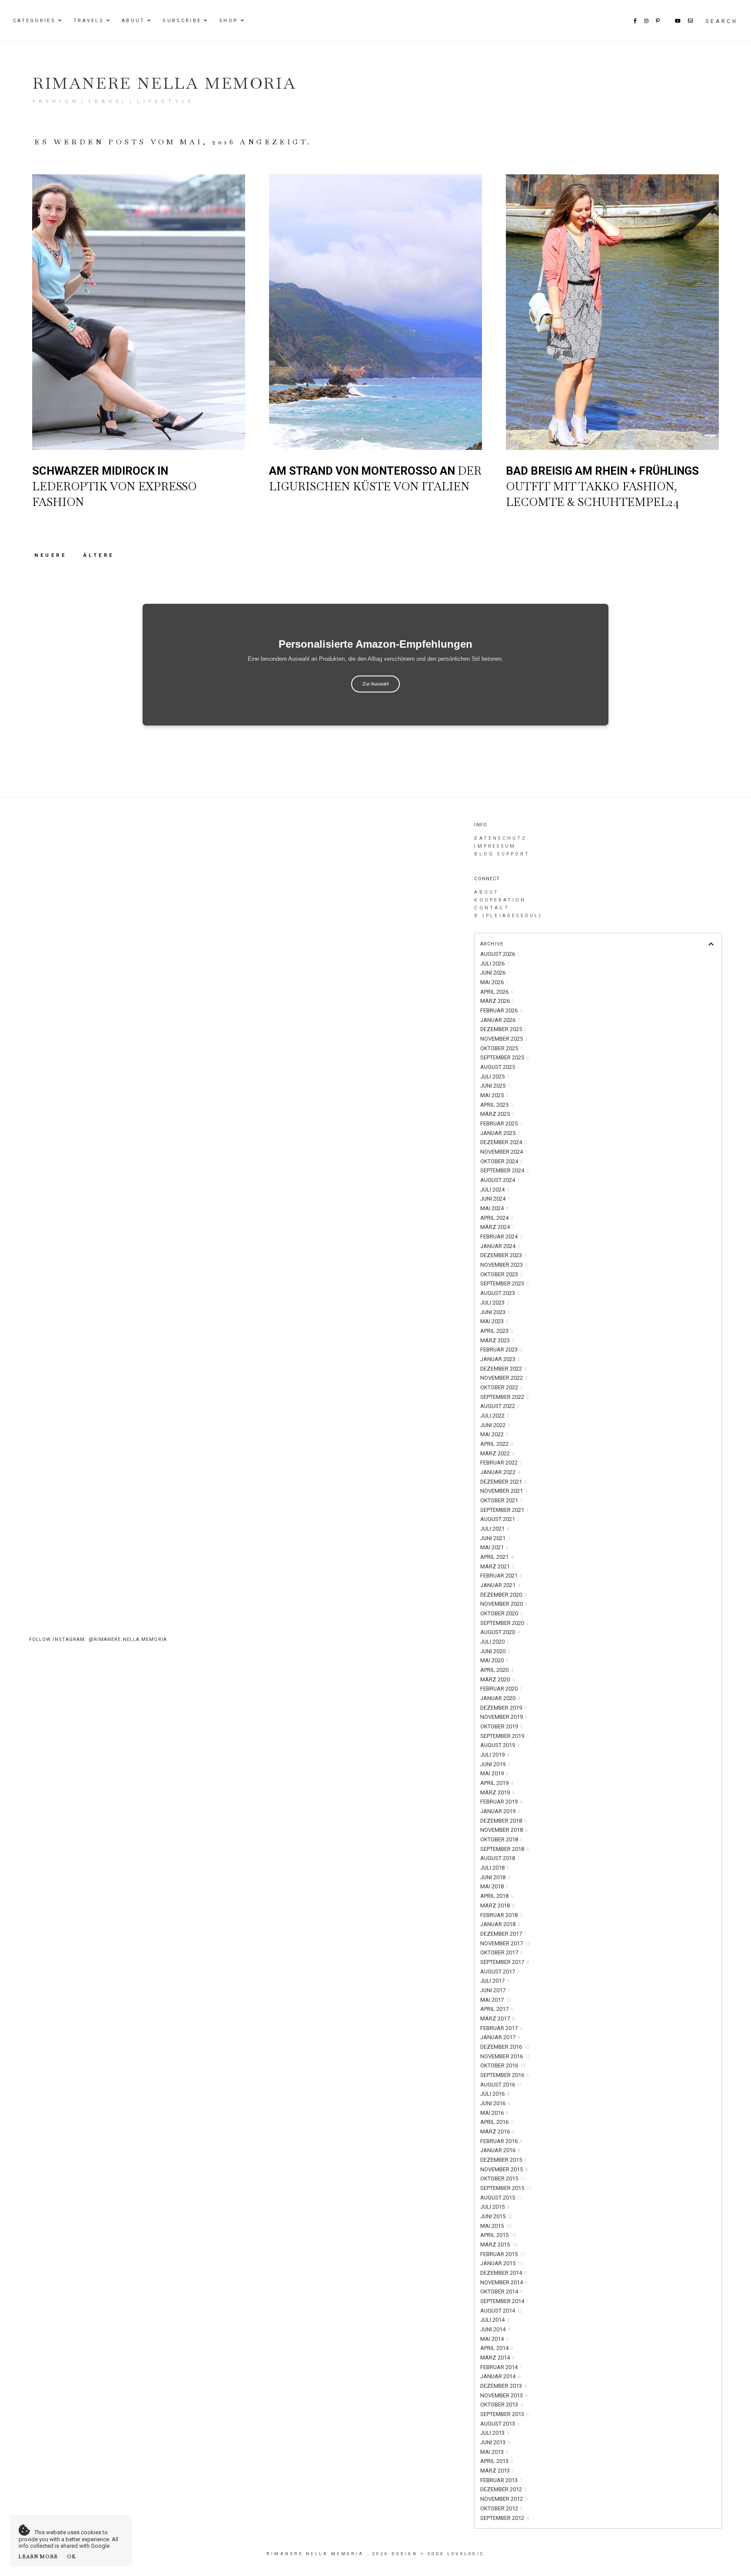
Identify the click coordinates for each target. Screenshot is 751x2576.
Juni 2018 (495, 1877)
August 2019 (500, 1745)
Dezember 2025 (503, 1029)
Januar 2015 (502, 2263)
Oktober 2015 (503, 2178)
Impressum (495, 846)
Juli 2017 (495, 1981)
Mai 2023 (494, 1321)
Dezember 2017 (503, 1934)
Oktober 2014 (502, 2291)
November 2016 (505, 2056)
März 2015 (499, 2245)
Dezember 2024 (503, 1142)
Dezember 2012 (503, 2489)
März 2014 (497, 2358)
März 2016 (497, 2132)
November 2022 (504, 1378)
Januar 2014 (500, 2376)
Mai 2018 (494, 1886)
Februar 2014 (501, 2367)
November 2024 (504, 1152)
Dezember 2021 (503, 1482)
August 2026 (500, 954)
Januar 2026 (500, 1020)
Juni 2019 (495, 1764)
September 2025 (505, 1057)
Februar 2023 (501, 1350)
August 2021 (500, 1519)
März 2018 (497, 1905)
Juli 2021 (495, 1529)
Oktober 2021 (502, 1500)
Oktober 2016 (503, 2065)
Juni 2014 (495, 2329)
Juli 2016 (495, 2094)
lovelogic (466, 2554)
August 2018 (500, 1858)
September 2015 (506, 2188)
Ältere (99, 555)
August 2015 (501, 2198)
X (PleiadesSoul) (508, 916)
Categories (34, 21)
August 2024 (500, 1180)
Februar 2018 (501, 1915)
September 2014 (505, 2301)
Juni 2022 (495, 1425)
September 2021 (505, 1510)
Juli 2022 (495, 1416)
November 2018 (504, 1830)
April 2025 (497, 1105)
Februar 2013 (501, 2480)
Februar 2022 (501, 1463)
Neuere (52, 555)
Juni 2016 (495, 2103)
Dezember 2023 (503, 1255)
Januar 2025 (500, 1133)
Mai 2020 (494, 1660)
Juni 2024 (495, 1199)
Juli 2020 (495, 1642)
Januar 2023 (500, 1359)
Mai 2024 (494, 1208)
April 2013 (497, 2461)
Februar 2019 (501, 1802)
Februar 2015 (503, 2254)
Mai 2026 (494, 982)
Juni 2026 (495, 973)
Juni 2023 (495, 1312)
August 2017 (500, 1972)
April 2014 (497, 2348)
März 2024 (497, 1227)
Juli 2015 (495, 2207)
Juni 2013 (495, 2442)
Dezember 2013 (503, 2386)
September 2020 (505, 1623)
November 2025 (504, 1039)
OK (71, 2556)
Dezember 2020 (503, 1595)
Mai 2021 (494, 1547)
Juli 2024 (495, 1190)
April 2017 (497, 2009)
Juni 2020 (495, 1651)
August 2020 (500, 1632)
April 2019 (497, 1783)
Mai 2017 (496, 2000)
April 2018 (497, 1896)
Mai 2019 (494, 1773)
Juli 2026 (495, 964)
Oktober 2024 (502, 1161)
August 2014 (501, 2311)
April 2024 (497, 1218)
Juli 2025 (495, 1077)
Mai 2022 (494, 1434)
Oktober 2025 (502, 1048)
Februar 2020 (501, 1689)
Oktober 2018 (502, 1839)
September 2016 (505, 2075)
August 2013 (500, 2424)
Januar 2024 (500, 1246)
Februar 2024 (501, 1236)
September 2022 (505, 1397)
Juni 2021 (495, 1538)
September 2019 (505, 1736)
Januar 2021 (500, 1585)
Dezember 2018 (503, 1821)
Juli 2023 (495, 1303)
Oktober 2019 (502, 1726)
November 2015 (504, 2169)
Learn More (38, 2556)
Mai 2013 (494, 2452)
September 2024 (505, 1170)
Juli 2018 (495, 1868)
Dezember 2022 (503, 1369)
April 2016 (497, 2122)
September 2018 (505, 1849)
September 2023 (505, 1283)
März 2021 (497, 1566)
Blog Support (502, 854)
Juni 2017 (495, 1990)
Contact (492, 908)
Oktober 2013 (502, 2405)
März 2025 (497, 1114)
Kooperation (500, 900)
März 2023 (497, 1340)
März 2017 (497, 2019)
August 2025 (500, 1067)
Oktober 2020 (502, 1613)
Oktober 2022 (502, 1387)
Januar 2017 (500, 2037)
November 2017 (505, 1943)
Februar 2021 (501, 1576)
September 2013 (505, 2414)
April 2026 (497, 992)
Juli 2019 (495, 1755)
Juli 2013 (495, 2433)
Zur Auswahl (375, 684)
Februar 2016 (501, 2141)
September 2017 (505, 1962)
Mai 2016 (494, 2113)
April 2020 (497, 1670)
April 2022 (497, 1444)
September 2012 (505, 2518)
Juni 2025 (495, 1086)
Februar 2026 (501, 1010)
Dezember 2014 (503, 2273)
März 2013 (497, 2471)
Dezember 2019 (503, 1708)
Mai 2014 (494, 2339)
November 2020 (504, 1604)
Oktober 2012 (502, 2508)
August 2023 (500, 1293)
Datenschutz (500, 838)
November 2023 (504, 1265)
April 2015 (498, 2235)
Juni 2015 (497, 2216)
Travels (89, 21)
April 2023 (497, 1331)
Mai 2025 (494, 1095)
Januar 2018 (500, 1924)
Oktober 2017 (502, 1952)
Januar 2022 (500, 1472)
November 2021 (504, 1491)
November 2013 (504, 2395)
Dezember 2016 (505, 2047)
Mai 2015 (496, 2226)
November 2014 (504, 2282)
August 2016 (501, 2085)
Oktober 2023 (502, 1274)
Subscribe (182, 21)
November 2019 (504, 1717)
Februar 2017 (501, 2028)
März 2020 (497, 1679)
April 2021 (497, 1557)
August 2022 (500, 1406)
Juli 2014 (495, 2320)
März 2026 (497, 1001)
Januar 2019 (500, 1811)
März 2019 (497, 1792)
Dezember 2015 (503, 2160)
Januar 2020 (500, 1698)
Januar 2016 (500, 2150)
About (133, 21)
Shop (229, 21)
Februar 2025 (501, 1123)
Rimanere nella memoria (164, 83)
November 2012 (504, 2499)
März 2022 (497, 1453)
